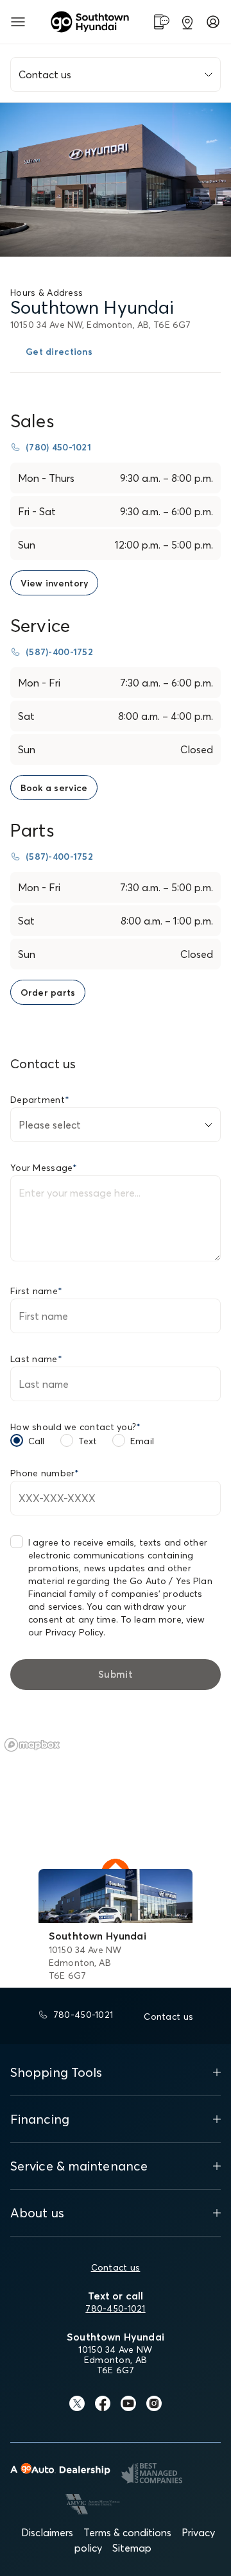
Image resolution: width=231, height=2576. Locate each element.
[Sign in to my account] (213, 22)
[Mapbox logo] (32, 1745)
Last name (36, 1359)
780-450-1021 (115, 2308)
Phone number (45, 1473)
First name (36, 1291)
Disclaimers (47, 2532)
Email (142, 1441)
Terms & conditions (127, 2532)
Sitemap (132, 2548)
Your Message (44, 1168)
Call (37, 1441)
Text (88, 1441)
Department (40, 1100)
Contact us (116, 2267)
